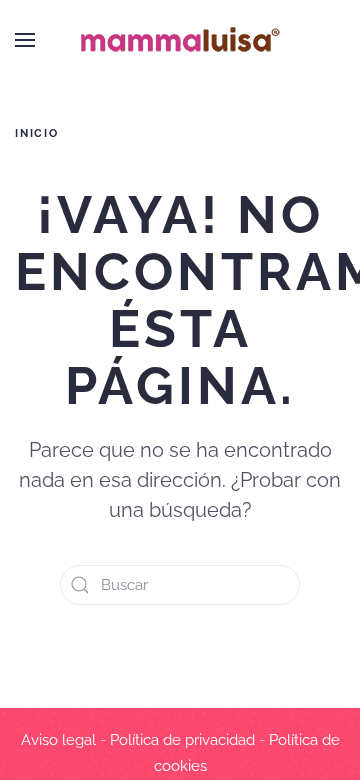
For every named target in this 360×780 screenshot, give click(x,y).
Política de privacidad (182, 740)
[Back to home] (180, 40)
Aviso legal (58, 740)
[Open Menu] (25, 40)
